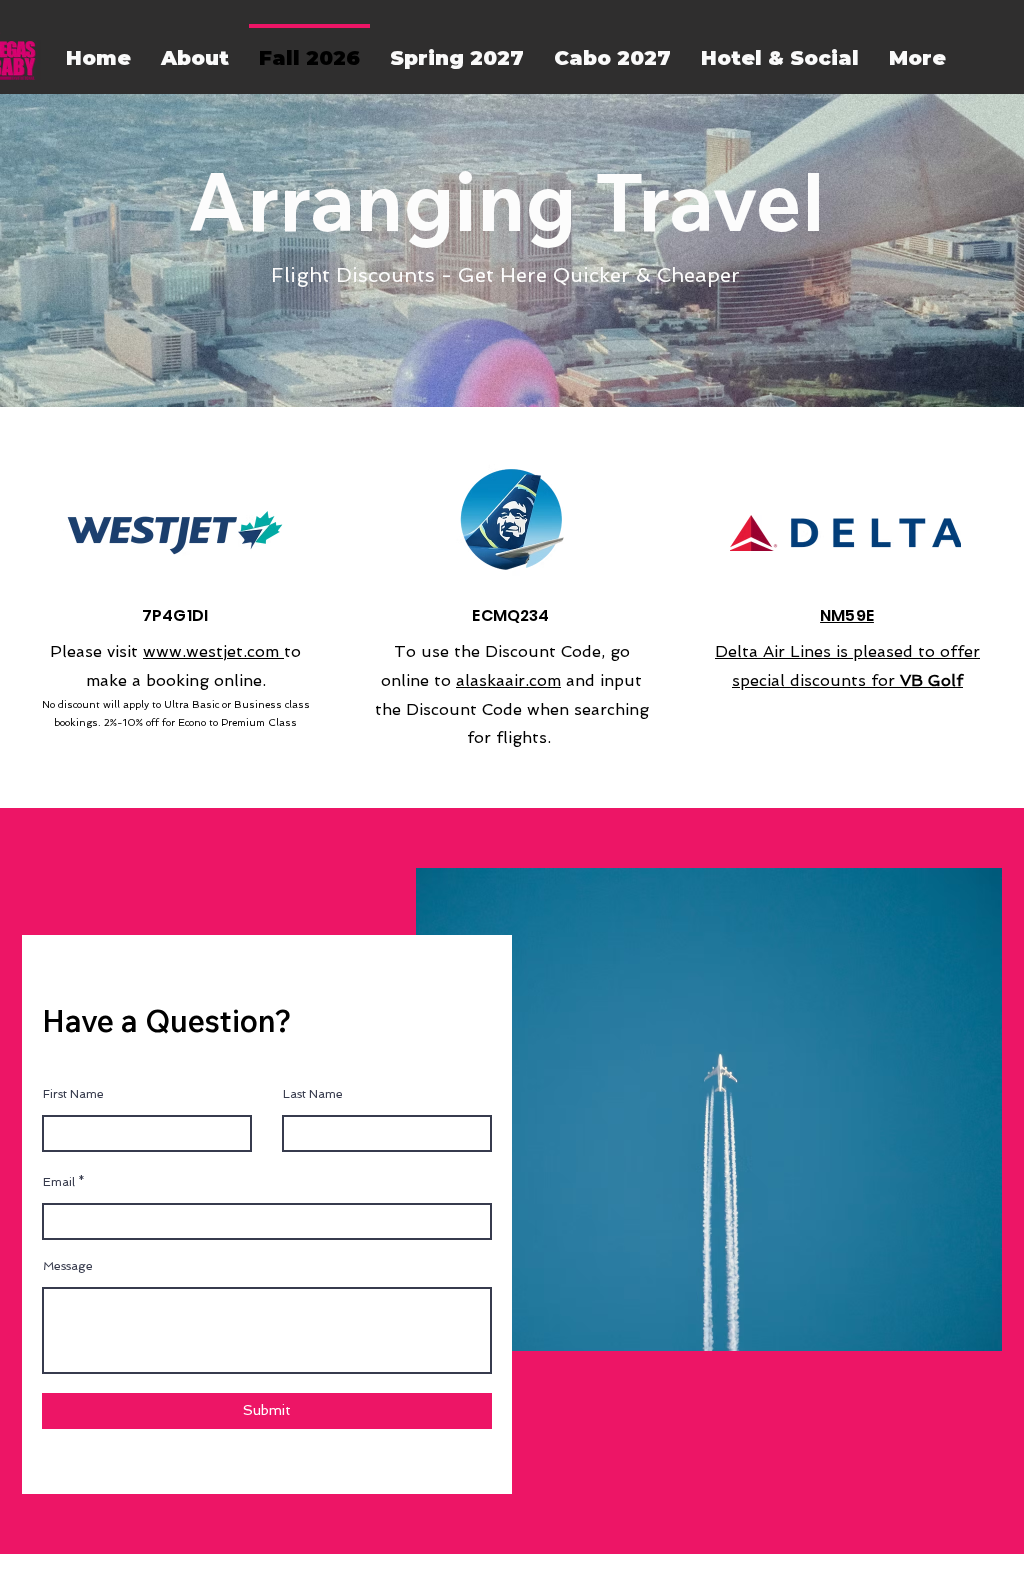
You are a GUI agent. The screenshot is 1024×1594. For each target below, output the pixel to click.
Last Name (313, 1094)
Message (68, 1266)
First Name (73, 1094)
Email (59, 1182)
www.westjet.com (213, 651)
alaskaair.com (508, 680)
